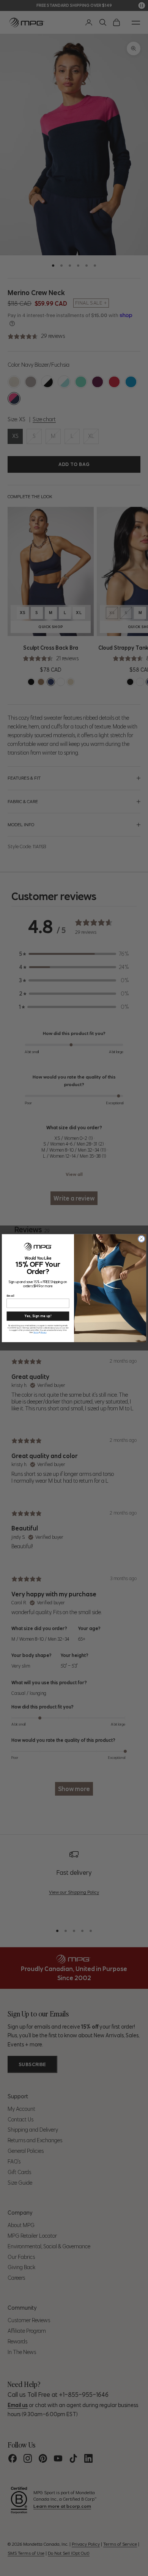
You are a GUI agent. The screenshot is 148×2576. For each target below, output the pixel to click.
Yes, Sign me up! (38, 1315)
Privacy (44, 1332)
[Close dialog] (141, 1239)
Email (11, 1295)
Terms (36, 1332)
